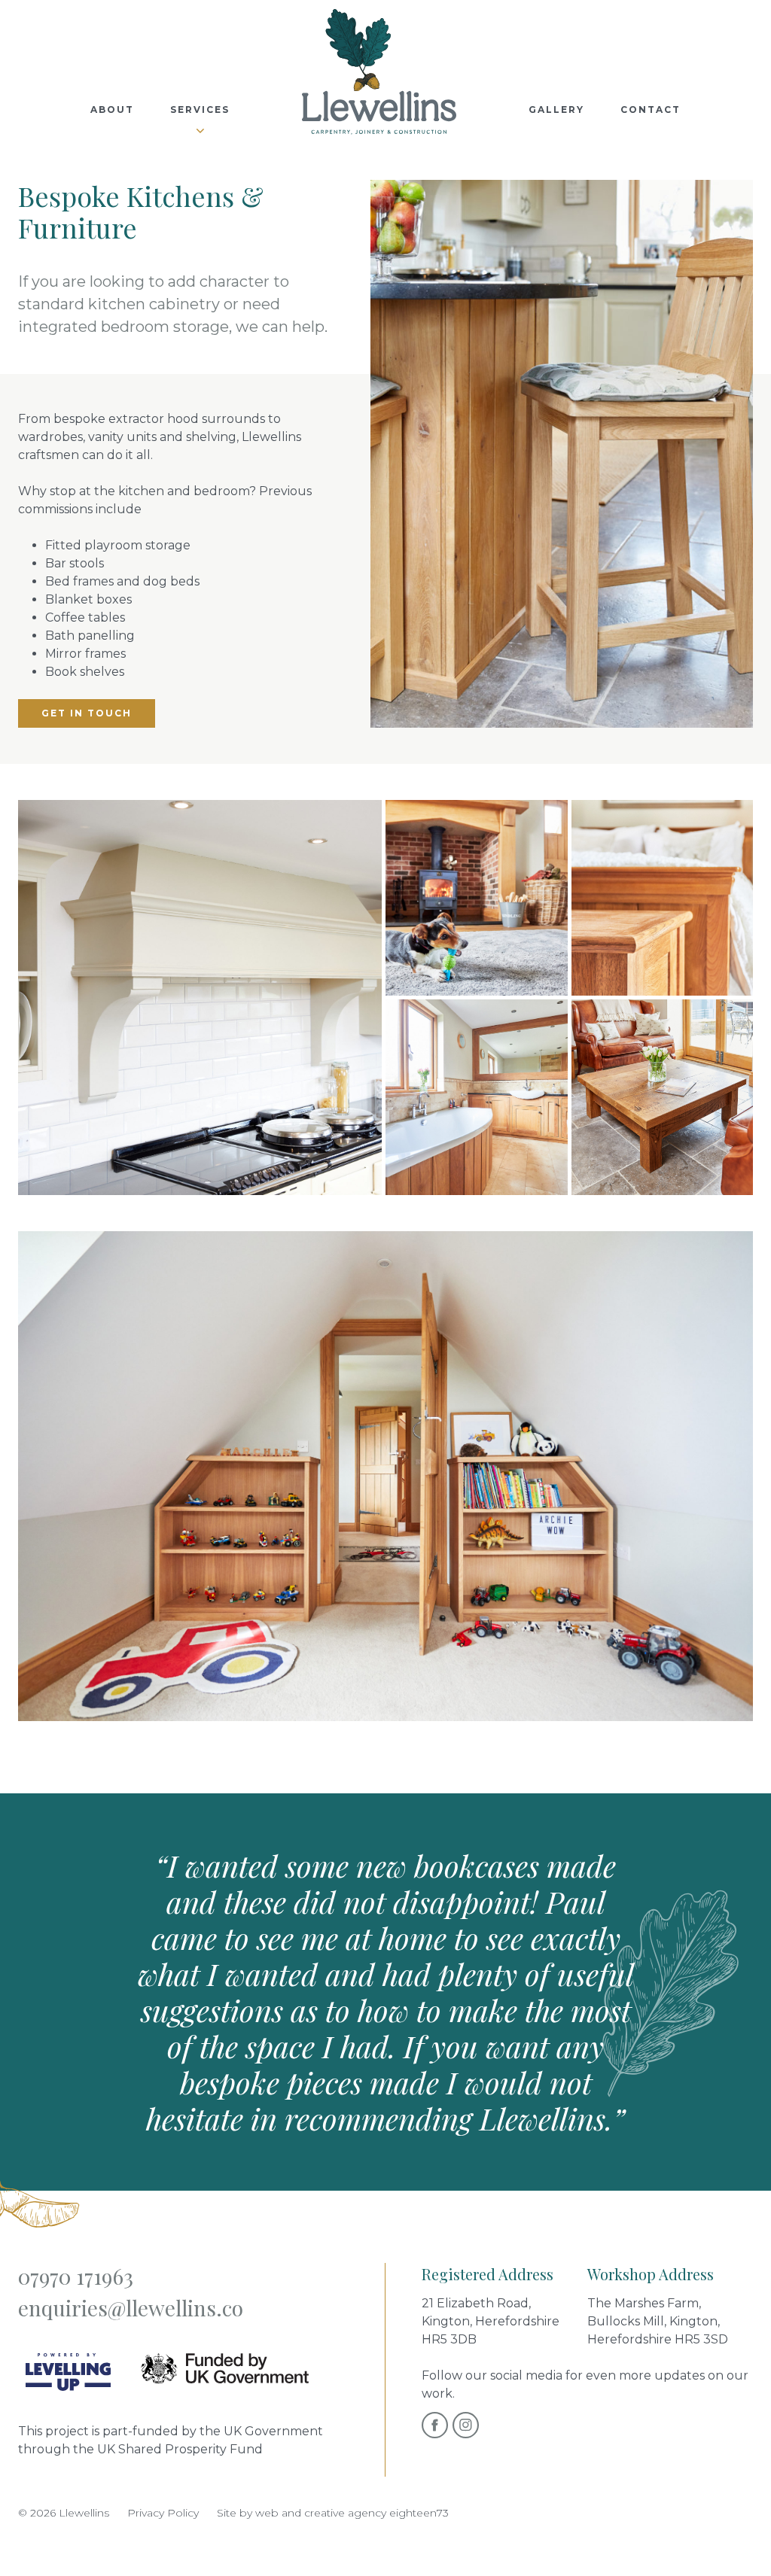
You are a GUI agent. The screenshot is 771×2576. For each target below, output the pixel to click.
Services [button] (200, 109)
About (112, 109)
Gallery (556, 109)
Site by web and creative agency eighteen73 (333, 2513)
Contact (651, 109)
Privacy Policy (163, 2513)
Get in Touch (87, 713)
